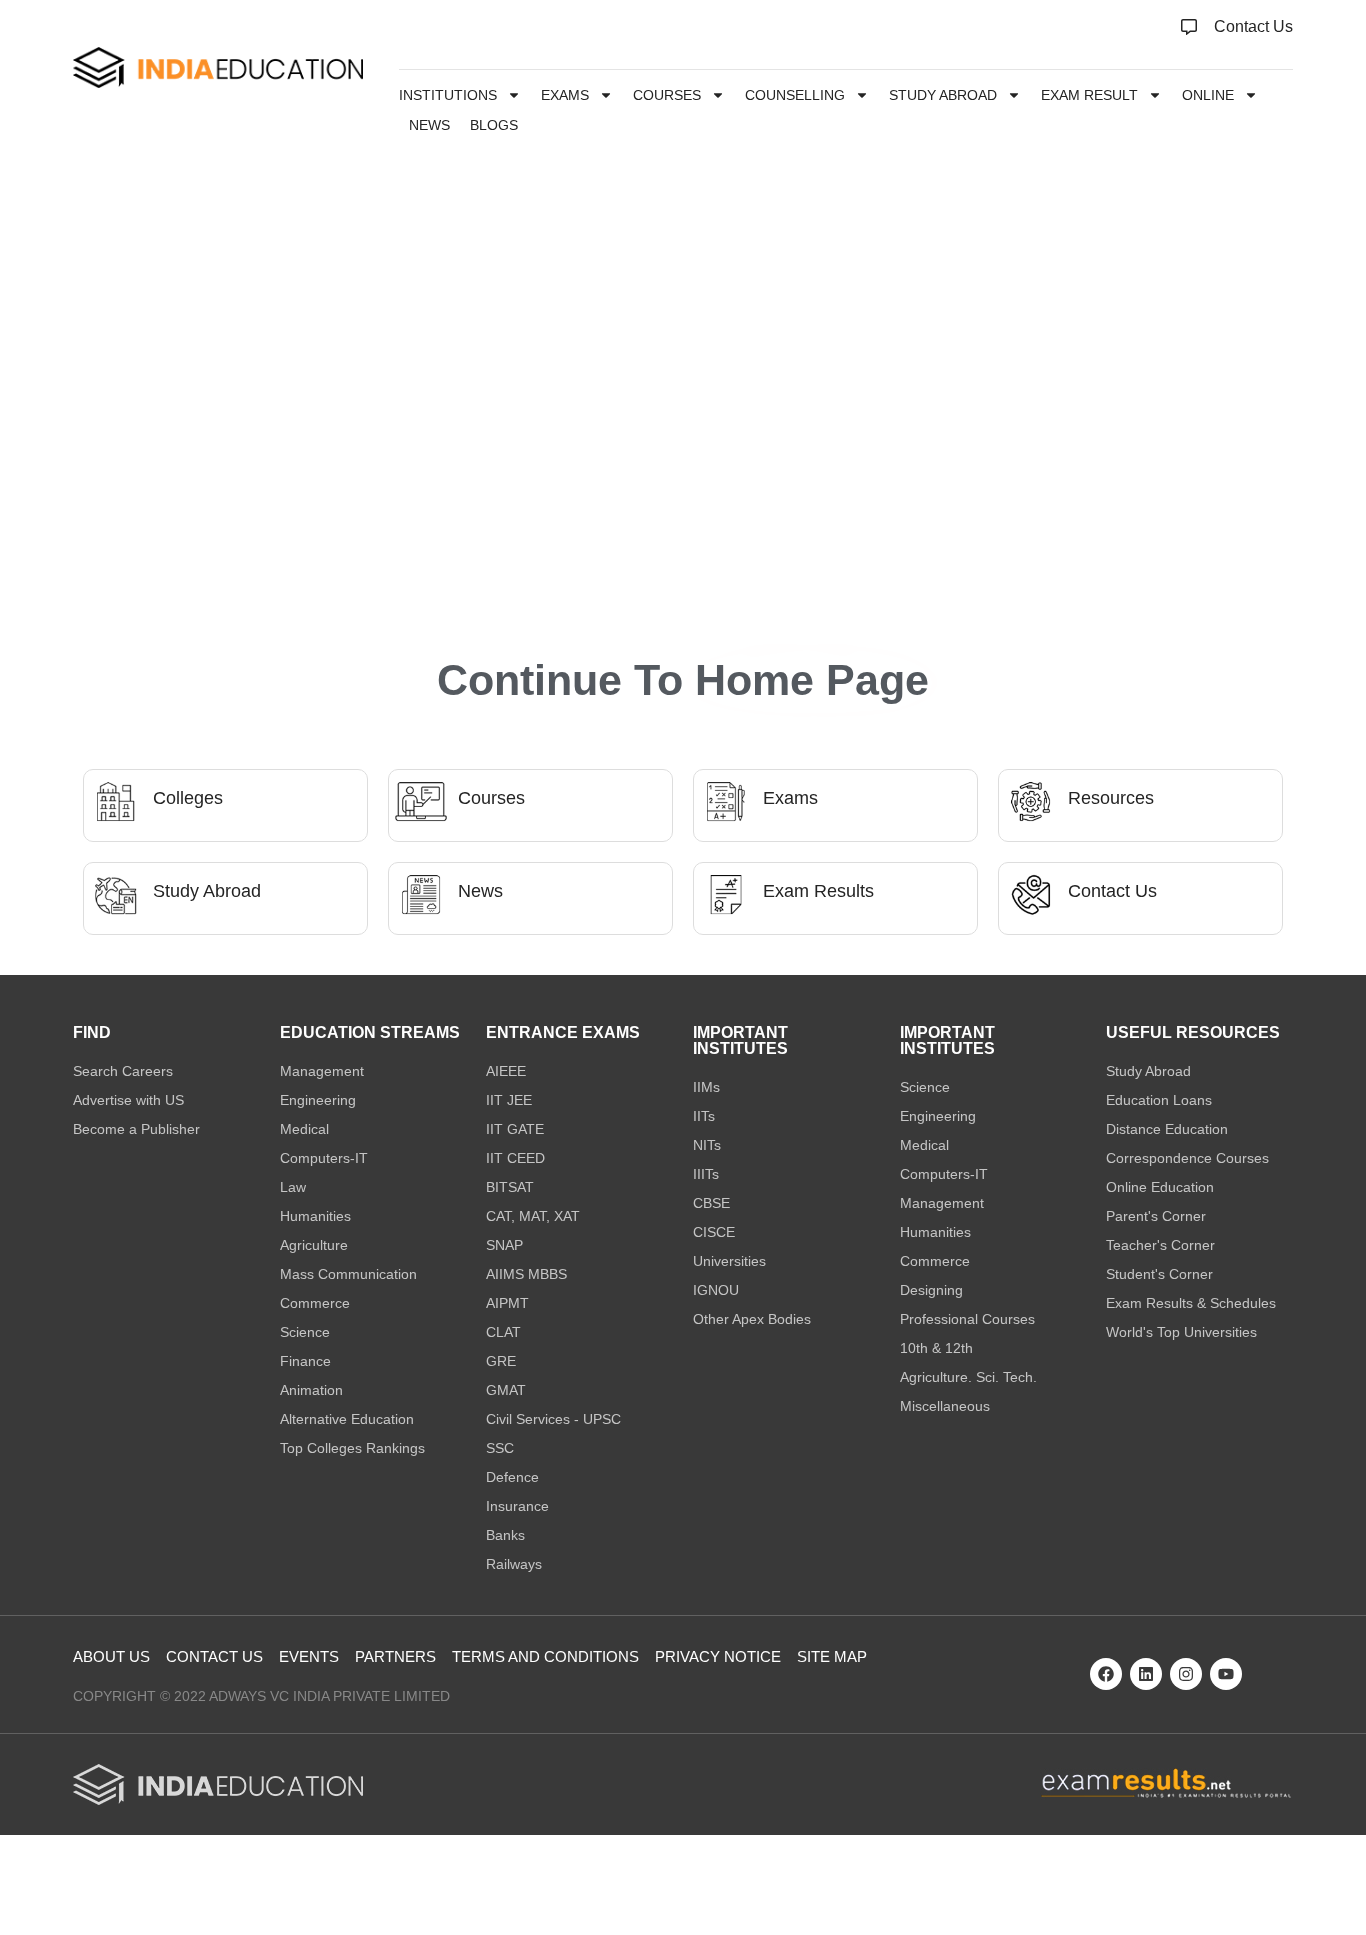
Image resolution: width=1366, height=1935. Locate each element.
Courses (667, 95)
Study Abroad (943, 95)
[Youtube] (1226, 1674)
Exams (565, 95)
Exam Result (1089, 95)
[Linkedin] (1146, 1674)
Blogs (494, 125)
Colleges (188, 798)
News (429, 125)
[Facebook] (1106, 1674)
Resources (1111, 798)
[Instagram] (1186, 1674)
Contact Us (1112, 891)
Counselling (795, 95)
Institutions (448, 95)
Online (1208, 95)
